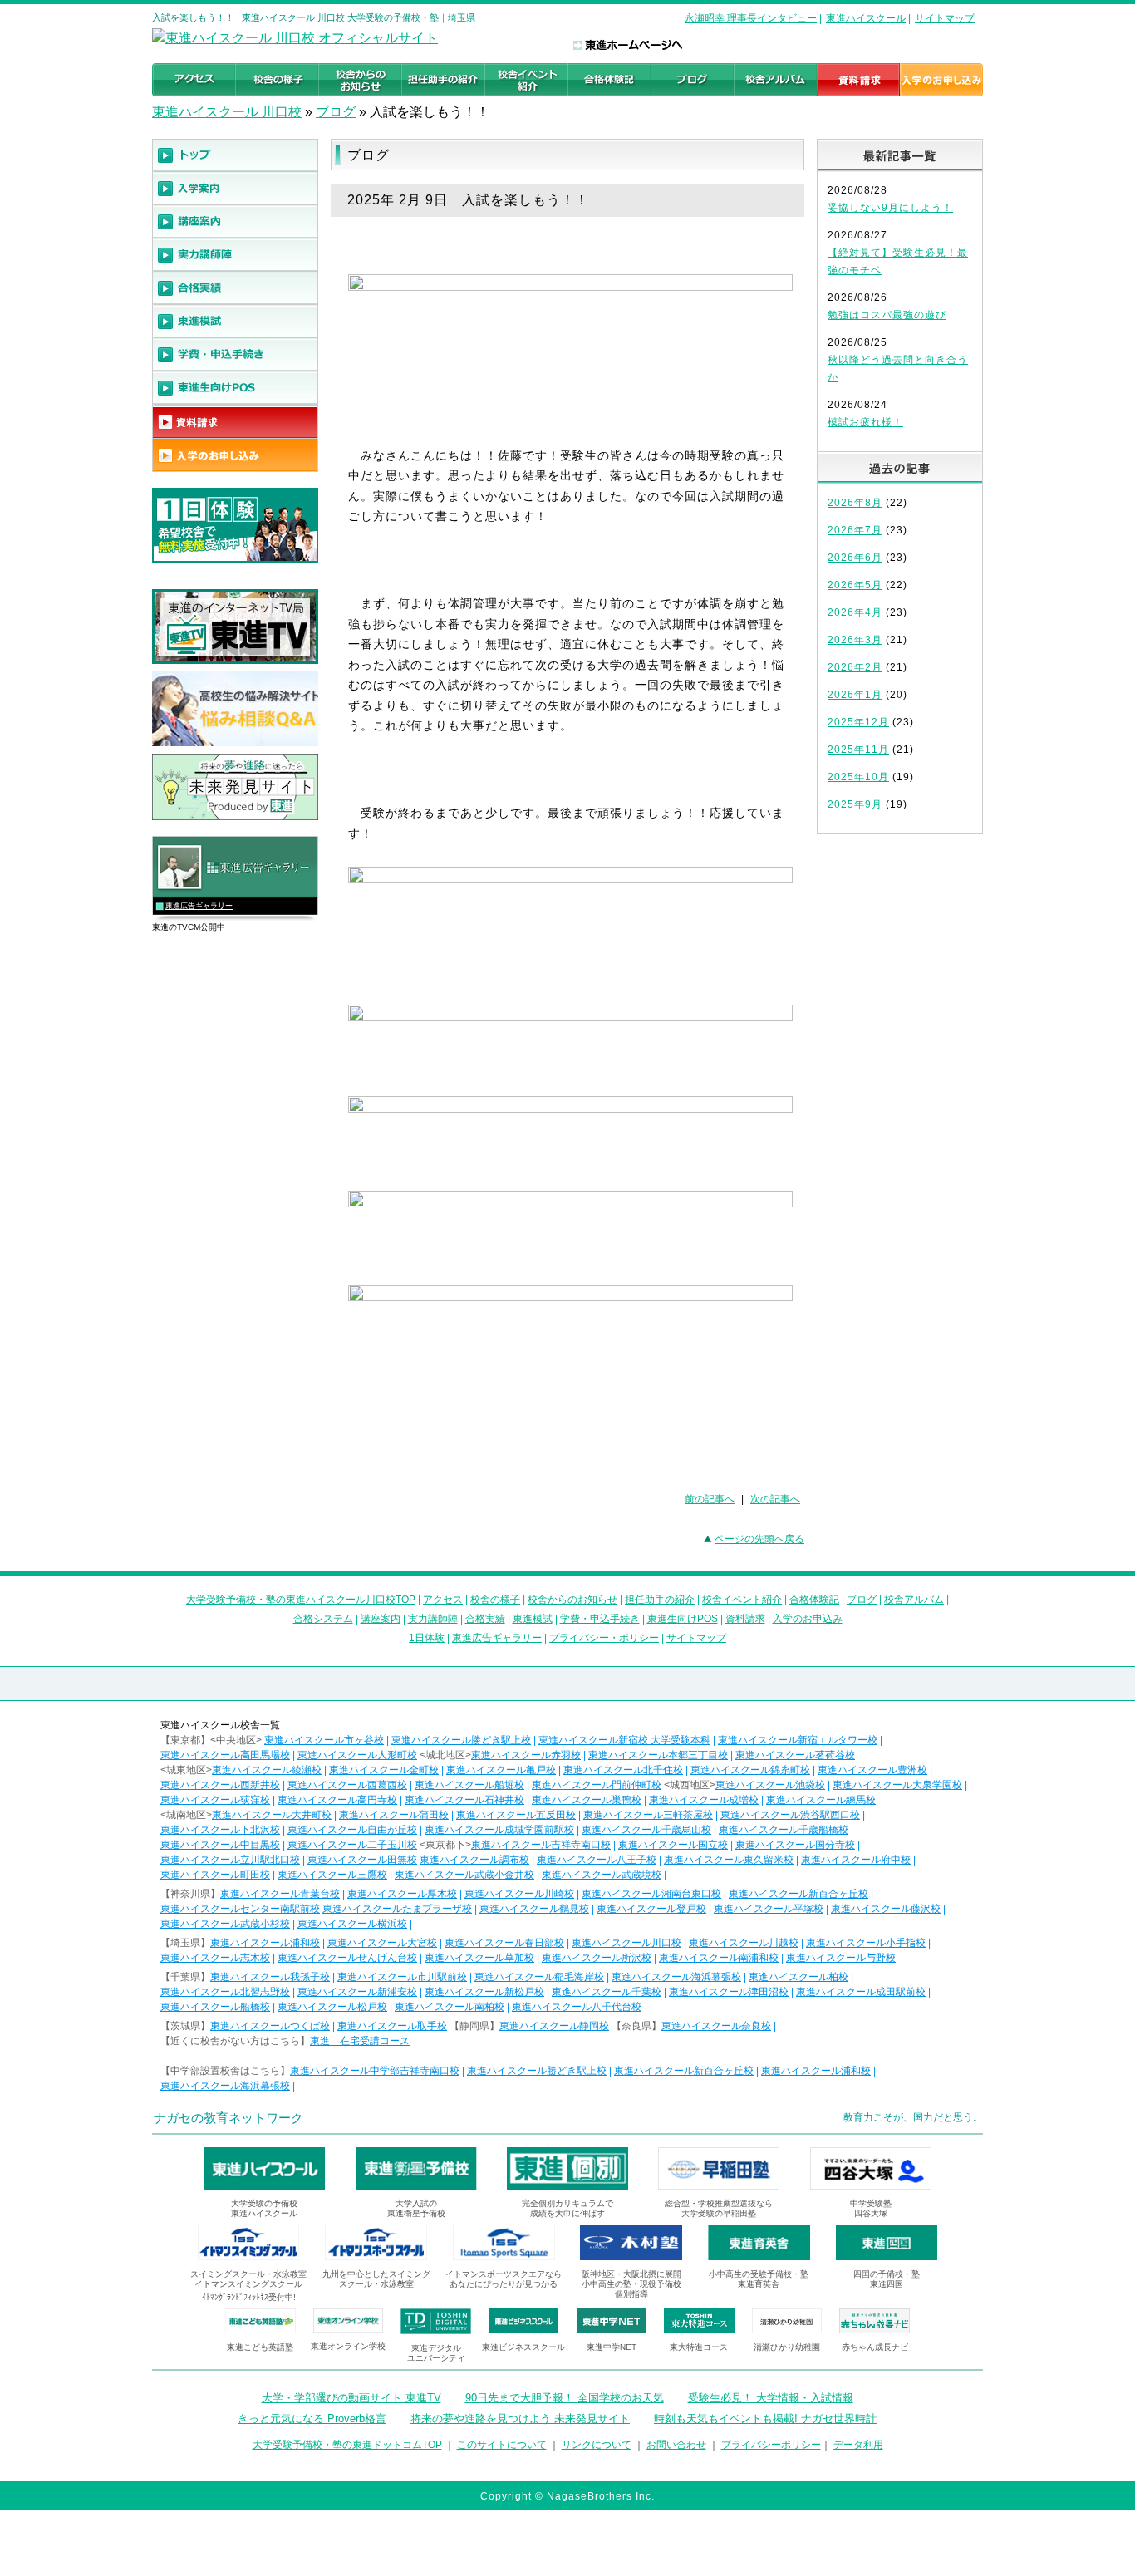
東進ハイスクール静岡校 (554, 2026)
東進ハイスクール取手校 (392, 2026)
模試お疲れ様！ (865, 422)
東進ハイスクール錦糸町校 (750, 1770)
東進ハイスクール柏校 (798, 1977)
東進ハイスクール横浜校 (352, 1924)
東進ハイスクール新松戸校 (484, 1992)
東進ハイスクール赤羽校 (526, 1755)
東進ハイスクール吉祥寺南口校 (541, 1845)
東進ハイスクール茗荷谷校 (795, 1755)
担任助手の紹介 (660, 1600)
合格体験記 (814, 1600)
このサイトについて (502, 2445)
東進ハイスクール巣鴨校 (587, 1800)
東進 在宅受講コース (360, 2041)
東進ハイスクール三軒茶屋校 (648, 1815)
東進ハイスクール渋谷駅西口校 (790, 1815)
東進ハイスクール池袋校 (770, 1785)
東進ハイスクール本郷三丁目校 (658, 1755)
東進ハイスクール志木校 (215, 1958)
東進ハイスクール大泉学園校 (897, 1785)
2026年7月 (855, 530)
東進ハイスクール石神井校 (464, 1800)
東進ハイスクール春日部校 (504, 1943)
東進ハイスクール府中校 (856, 1860)
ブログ (336, 112)
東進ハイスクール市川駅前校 (402, 1977)
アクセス (443, 1600)
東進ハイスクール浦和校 (265, 1943)
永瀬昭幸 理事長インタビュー (751, 18)
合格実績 (485, 1619)
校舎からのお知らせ (572, 1600)
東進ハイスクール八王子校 (597, 1860)
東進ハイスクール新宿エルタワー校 (798, 1740)
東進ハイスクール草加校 (479, 1958)
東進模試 (533, 1619)
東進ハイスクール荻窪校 (215, 1800)
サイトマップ (945, 18)
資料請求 (745, 1619)
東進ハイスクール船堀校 (469, 1785)
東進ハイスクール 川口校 (227, 112)
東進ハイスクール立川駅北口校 (230, 1860)
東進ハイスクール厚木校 (402, 1894)
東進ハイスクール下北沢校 (220, 1830)
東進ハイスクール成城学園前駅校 (499, 1830)
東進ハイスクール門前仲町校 (597, 1785)
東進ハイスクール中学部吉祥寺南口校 (375, 2071)
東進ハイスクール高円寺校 (337, 1800)
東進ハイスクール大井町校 (272, 1815)
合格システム (323, 1619)
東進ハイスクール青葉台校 (280, 1894)
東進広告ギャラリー (199, 906)
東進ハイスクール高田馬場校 (225, 1755)
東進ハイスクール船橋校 (215, 2007)
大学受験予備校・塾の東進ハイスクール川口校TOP (301, 1600)
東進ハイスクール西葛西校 (347, 1785)
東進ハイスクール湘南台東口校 (651, 1894)
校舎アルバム (914, 1600)
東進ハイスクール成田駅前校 (861, 1992)
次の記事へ (775, 1499)
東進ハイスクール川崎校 (519, 1894)
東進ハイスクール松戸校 (332, 2007)
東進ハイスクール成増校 (704, 1800)
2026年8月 (855, 503)
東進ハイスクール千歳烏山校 (646, 1830)
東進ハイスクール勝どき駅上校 (461, 1740)
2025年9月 (855, 804)
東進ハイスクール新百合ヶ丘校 (798, 1894)
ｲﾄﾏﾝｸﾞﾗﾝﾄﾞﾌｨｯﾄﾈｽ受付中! (249, 2297)
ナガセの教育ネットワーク (228, 2118)
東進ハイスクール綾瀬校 (267, 1770)
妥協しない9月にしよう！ (890, 208)
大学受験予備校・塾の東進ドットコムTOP (347, 2445)
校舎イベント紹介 (742, 1600)
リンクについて (597, 2445)
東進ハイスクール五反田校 (516, 1815)
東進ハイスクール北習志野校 (225, 1992)
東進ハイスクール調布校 (474, 1860)
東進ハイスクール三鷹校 (332, 1875)
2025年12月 (858, 722)
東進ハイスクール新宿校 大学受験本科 (624, 1740)
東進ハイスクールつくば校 (270, 2026)
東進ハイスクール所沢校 (597, 1958)
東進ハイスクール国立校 (673, 1845)
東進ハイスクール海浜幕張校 (676, 1977)
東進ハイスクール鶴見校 (534, 1909)
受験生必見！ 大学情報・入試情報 (771, 2398)
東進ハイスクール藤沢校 (886, 1909)
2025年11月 (858, 750)
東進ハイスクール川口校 (626, 1943)
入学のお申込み (808, 1619)
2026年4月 (855, 612)
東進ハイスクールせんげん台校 (347, 1958)
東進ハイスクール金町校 (384, 1770)
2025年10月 (858, 777)
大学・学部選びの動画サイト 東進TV (351, 2398)
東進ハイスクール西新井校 (220, 1785)
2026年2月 (855, 667)
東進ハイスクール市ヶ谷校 (324, 1740)
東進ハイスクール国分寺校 (795, 1845)
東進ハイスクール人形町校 (357, 1755)
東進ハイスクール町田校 (215, 1875)
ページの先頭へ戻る (759, 1539)
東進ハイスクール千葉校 (607, 1992)
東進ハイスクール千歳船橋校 (784, 1830)
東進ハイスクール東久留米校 (729, 1860)
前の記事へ (710, 1499)
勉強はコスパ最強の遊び (887, 315)
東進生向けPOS (683, 1619)
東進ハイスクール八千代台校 (577, 2007)
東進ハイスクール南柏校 (450, 2007)
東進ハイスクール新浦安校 (357, 1992)
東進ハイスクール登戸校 (651, 1909)
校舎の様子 (495, 1600)
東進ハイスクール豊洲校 (872, 1770)
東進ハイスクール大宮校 (382, 1943)
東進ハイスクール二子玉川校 (352, 1845)
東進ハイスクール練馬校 (821, 1800)
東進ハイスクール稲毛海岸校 (539, 1977)
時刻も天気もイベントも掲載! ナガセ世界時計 (765, 2419)
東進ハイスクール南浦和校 (719, 1958)
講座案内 (381, 1619)
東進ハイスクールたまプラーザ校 (397, 1909)
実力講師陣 (433, 1619)
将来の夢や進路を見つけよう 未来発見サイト (520, 2419)
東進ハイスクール (866, 18)
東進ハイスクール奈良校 (716, 2026)
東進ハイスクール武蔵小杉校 (225, 1924)
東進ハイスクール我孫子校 (270, 1977)
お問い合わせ (676, 2445)
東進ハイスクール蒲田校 (394, 1815)
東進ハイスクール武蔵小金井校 (464, 1875)
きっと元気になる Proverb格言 (312, 2419)
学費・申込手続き (600, 1619)
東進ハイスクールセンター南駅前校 (240, 1909)
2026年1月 (855, 695)
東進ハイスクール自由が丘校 (352, 1830)
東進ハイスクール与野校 (841, 1958)
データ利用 (858, 2445)
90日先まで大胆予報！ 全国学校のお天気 (565, 2398)
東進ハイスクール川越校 (744, 1943)
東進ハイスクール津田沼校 (729, 1992)
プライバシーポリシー (771, 2445)
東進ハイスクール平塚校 (769, 1909)
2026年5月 (855, 585)
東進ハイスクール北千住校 (623, 1770)
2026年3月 (855, 640)
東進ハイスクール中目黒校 (220, 1845)
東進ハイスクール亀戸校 (501, 1770)
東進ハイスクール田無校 (362, 1860)
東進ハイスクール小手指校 (866, 1943)
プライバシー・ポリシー (604, 1638)
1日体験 (427, 1638)
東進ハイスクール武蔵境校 (602, 1875)
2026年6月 (855, 558)
